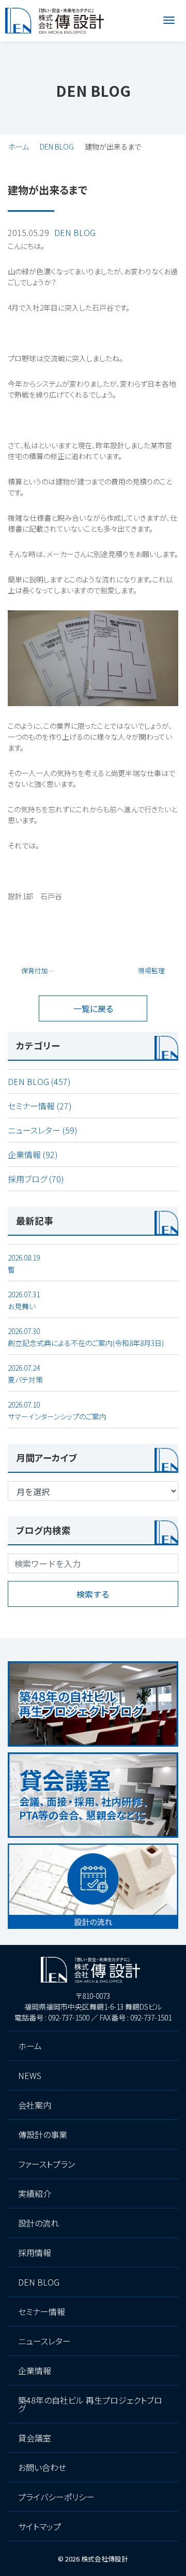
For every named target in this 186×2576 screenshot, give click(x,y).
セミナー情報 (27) (40, 1106)
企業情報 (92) (33, 1154)
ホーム (19, 147)
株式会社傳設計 (105, 2559)
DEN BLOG (57, 147)
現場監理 (151, 970)
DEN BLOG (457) (39, 1081)
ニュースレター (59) (43, 1130)
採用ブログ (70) (36, 1179)
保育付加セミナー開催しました (43, 970)
